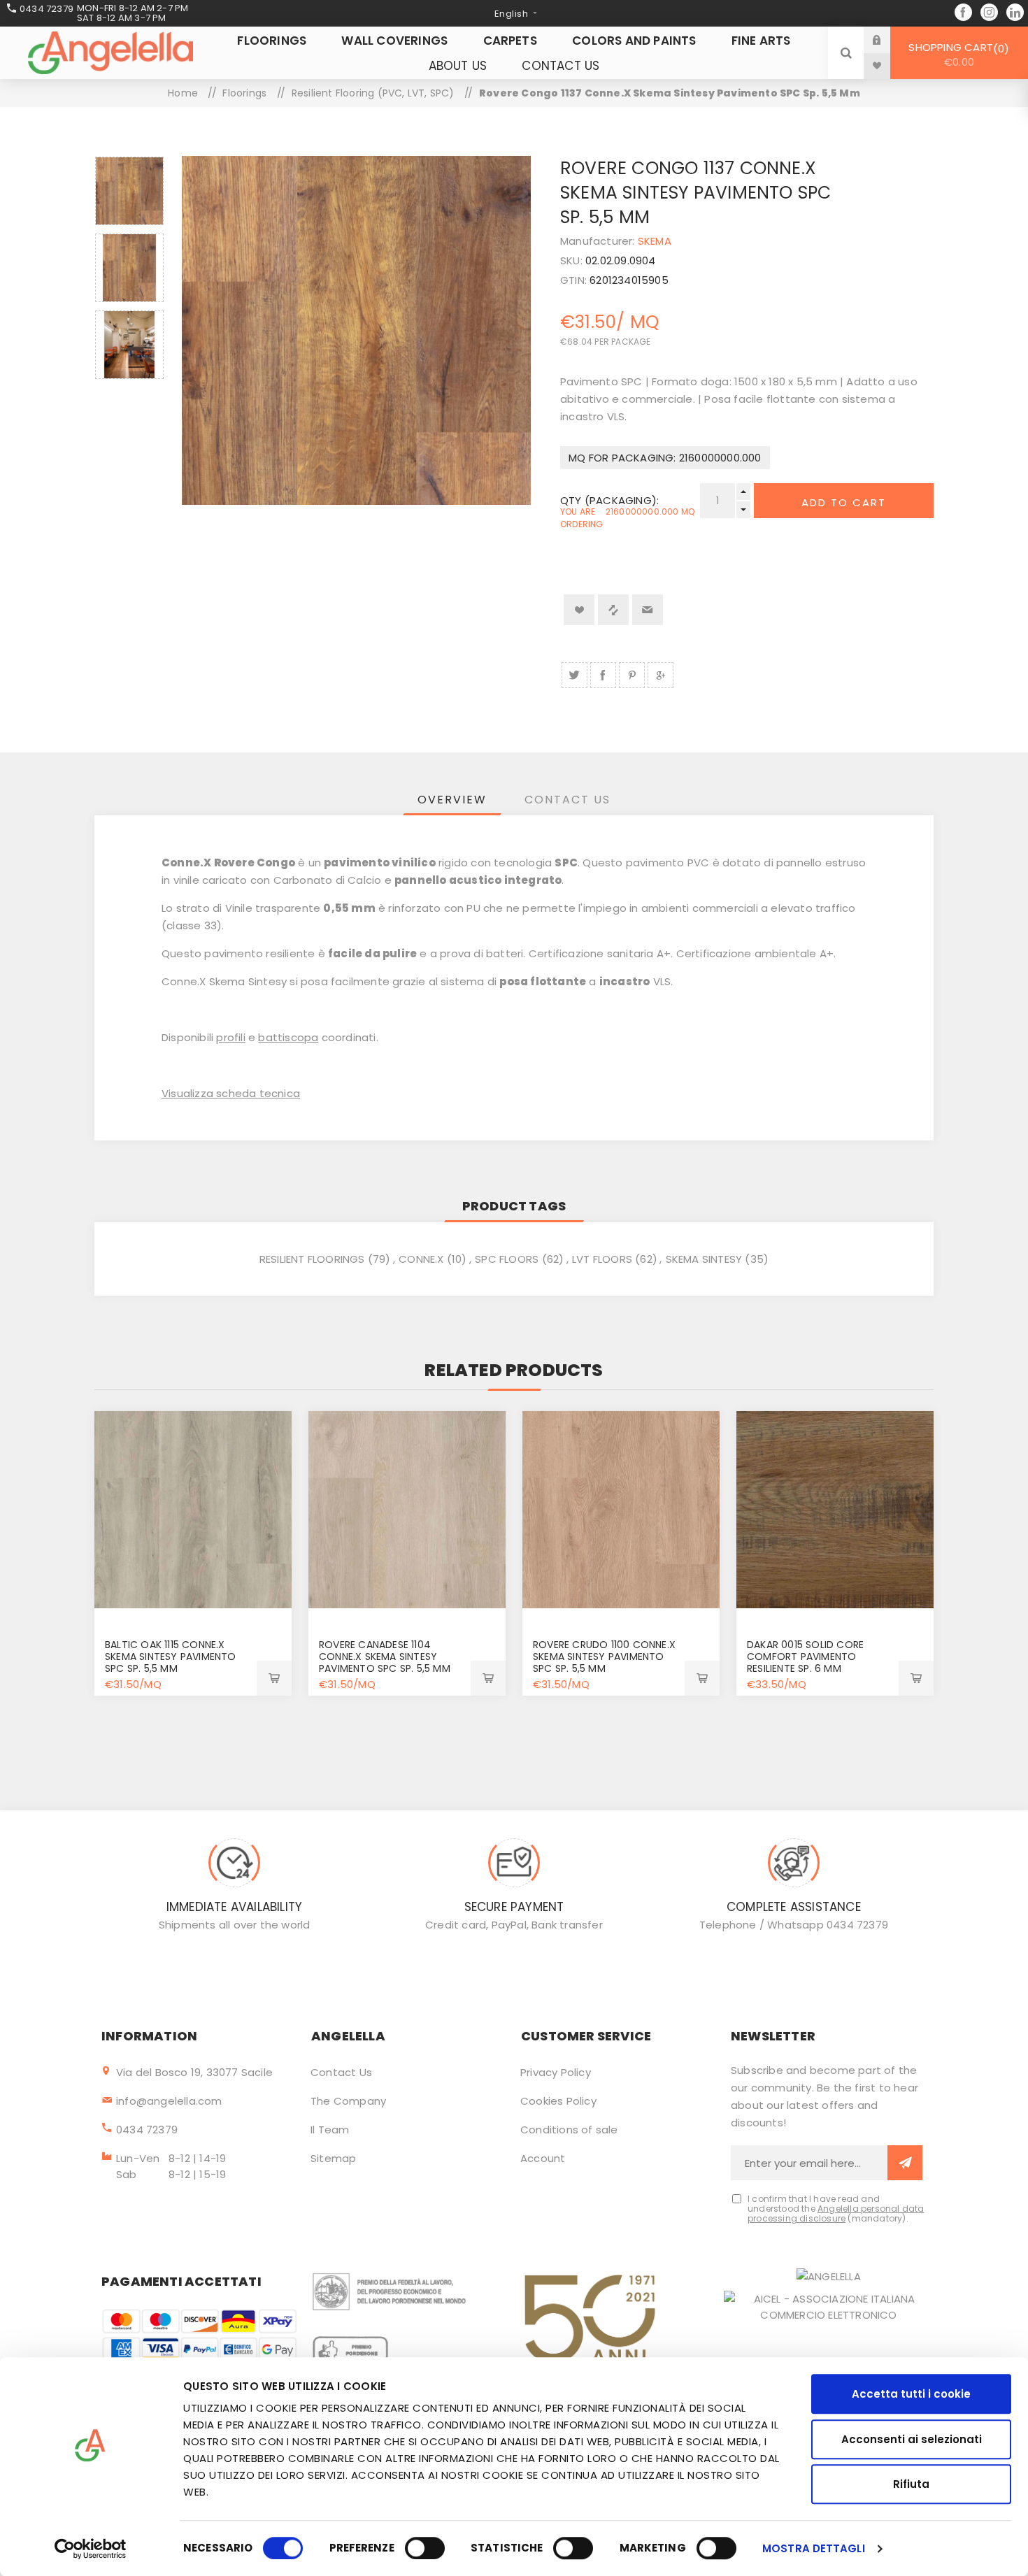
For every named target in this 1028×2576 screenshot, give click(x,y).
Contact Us (341, 2072)
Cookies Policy (558, 2101)
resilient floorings (312, 1259)
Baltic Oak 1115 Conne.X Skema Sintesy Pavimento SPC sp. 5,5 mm (171, 1656)
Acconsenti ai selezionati (912, 2439)
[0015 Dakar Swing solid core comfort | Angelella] (835, 1510)
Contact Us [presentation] (567, 800)
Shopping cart (956, 55)
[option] (129, 191)
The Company (348, 2101)
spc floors (507, 1259)
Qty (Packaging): (609, 500)
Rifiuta (911, 2484)
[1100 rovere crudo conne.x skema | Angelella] (621, 1510)
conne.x (421, 1259)
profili (230, 1037)
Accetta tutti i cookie (911, 2394)
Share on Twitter (574, 675)
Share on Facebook (603, 675)
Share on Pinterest (632, 675)
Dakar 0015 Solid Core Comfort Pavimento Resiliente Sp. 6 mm (805, 1656)
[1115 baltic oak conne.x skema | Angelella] (193, 1510)
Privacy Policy (556, 2072)
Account (543, 2158)
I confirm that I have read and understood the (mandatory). (836, 2209)
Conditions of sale (569, 2130)
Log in (887, 40)
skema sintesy (704, 1259)
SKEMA (655, 241)
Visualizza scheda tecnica (231, 1093)
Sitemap (333, 2158)
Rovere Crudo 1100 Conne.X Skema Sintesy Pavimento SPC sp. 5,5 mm (604, 1656)
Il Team (330, 2130)
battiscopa (288, 1037)
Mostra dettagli (814, 2548)
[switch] (425, 2548)
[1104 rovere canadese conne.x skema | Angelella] (407, 1510)
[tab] (452, 800)
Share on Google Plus (661, 675)
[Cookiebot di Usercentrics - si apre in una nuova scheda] (91, 2549)
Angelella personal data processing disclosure (836, 2213)
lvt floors (602, 1259)
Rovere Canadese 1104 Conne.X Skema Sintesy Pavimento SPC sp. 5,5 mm (385, 1656)
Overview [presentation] (452, 800)
